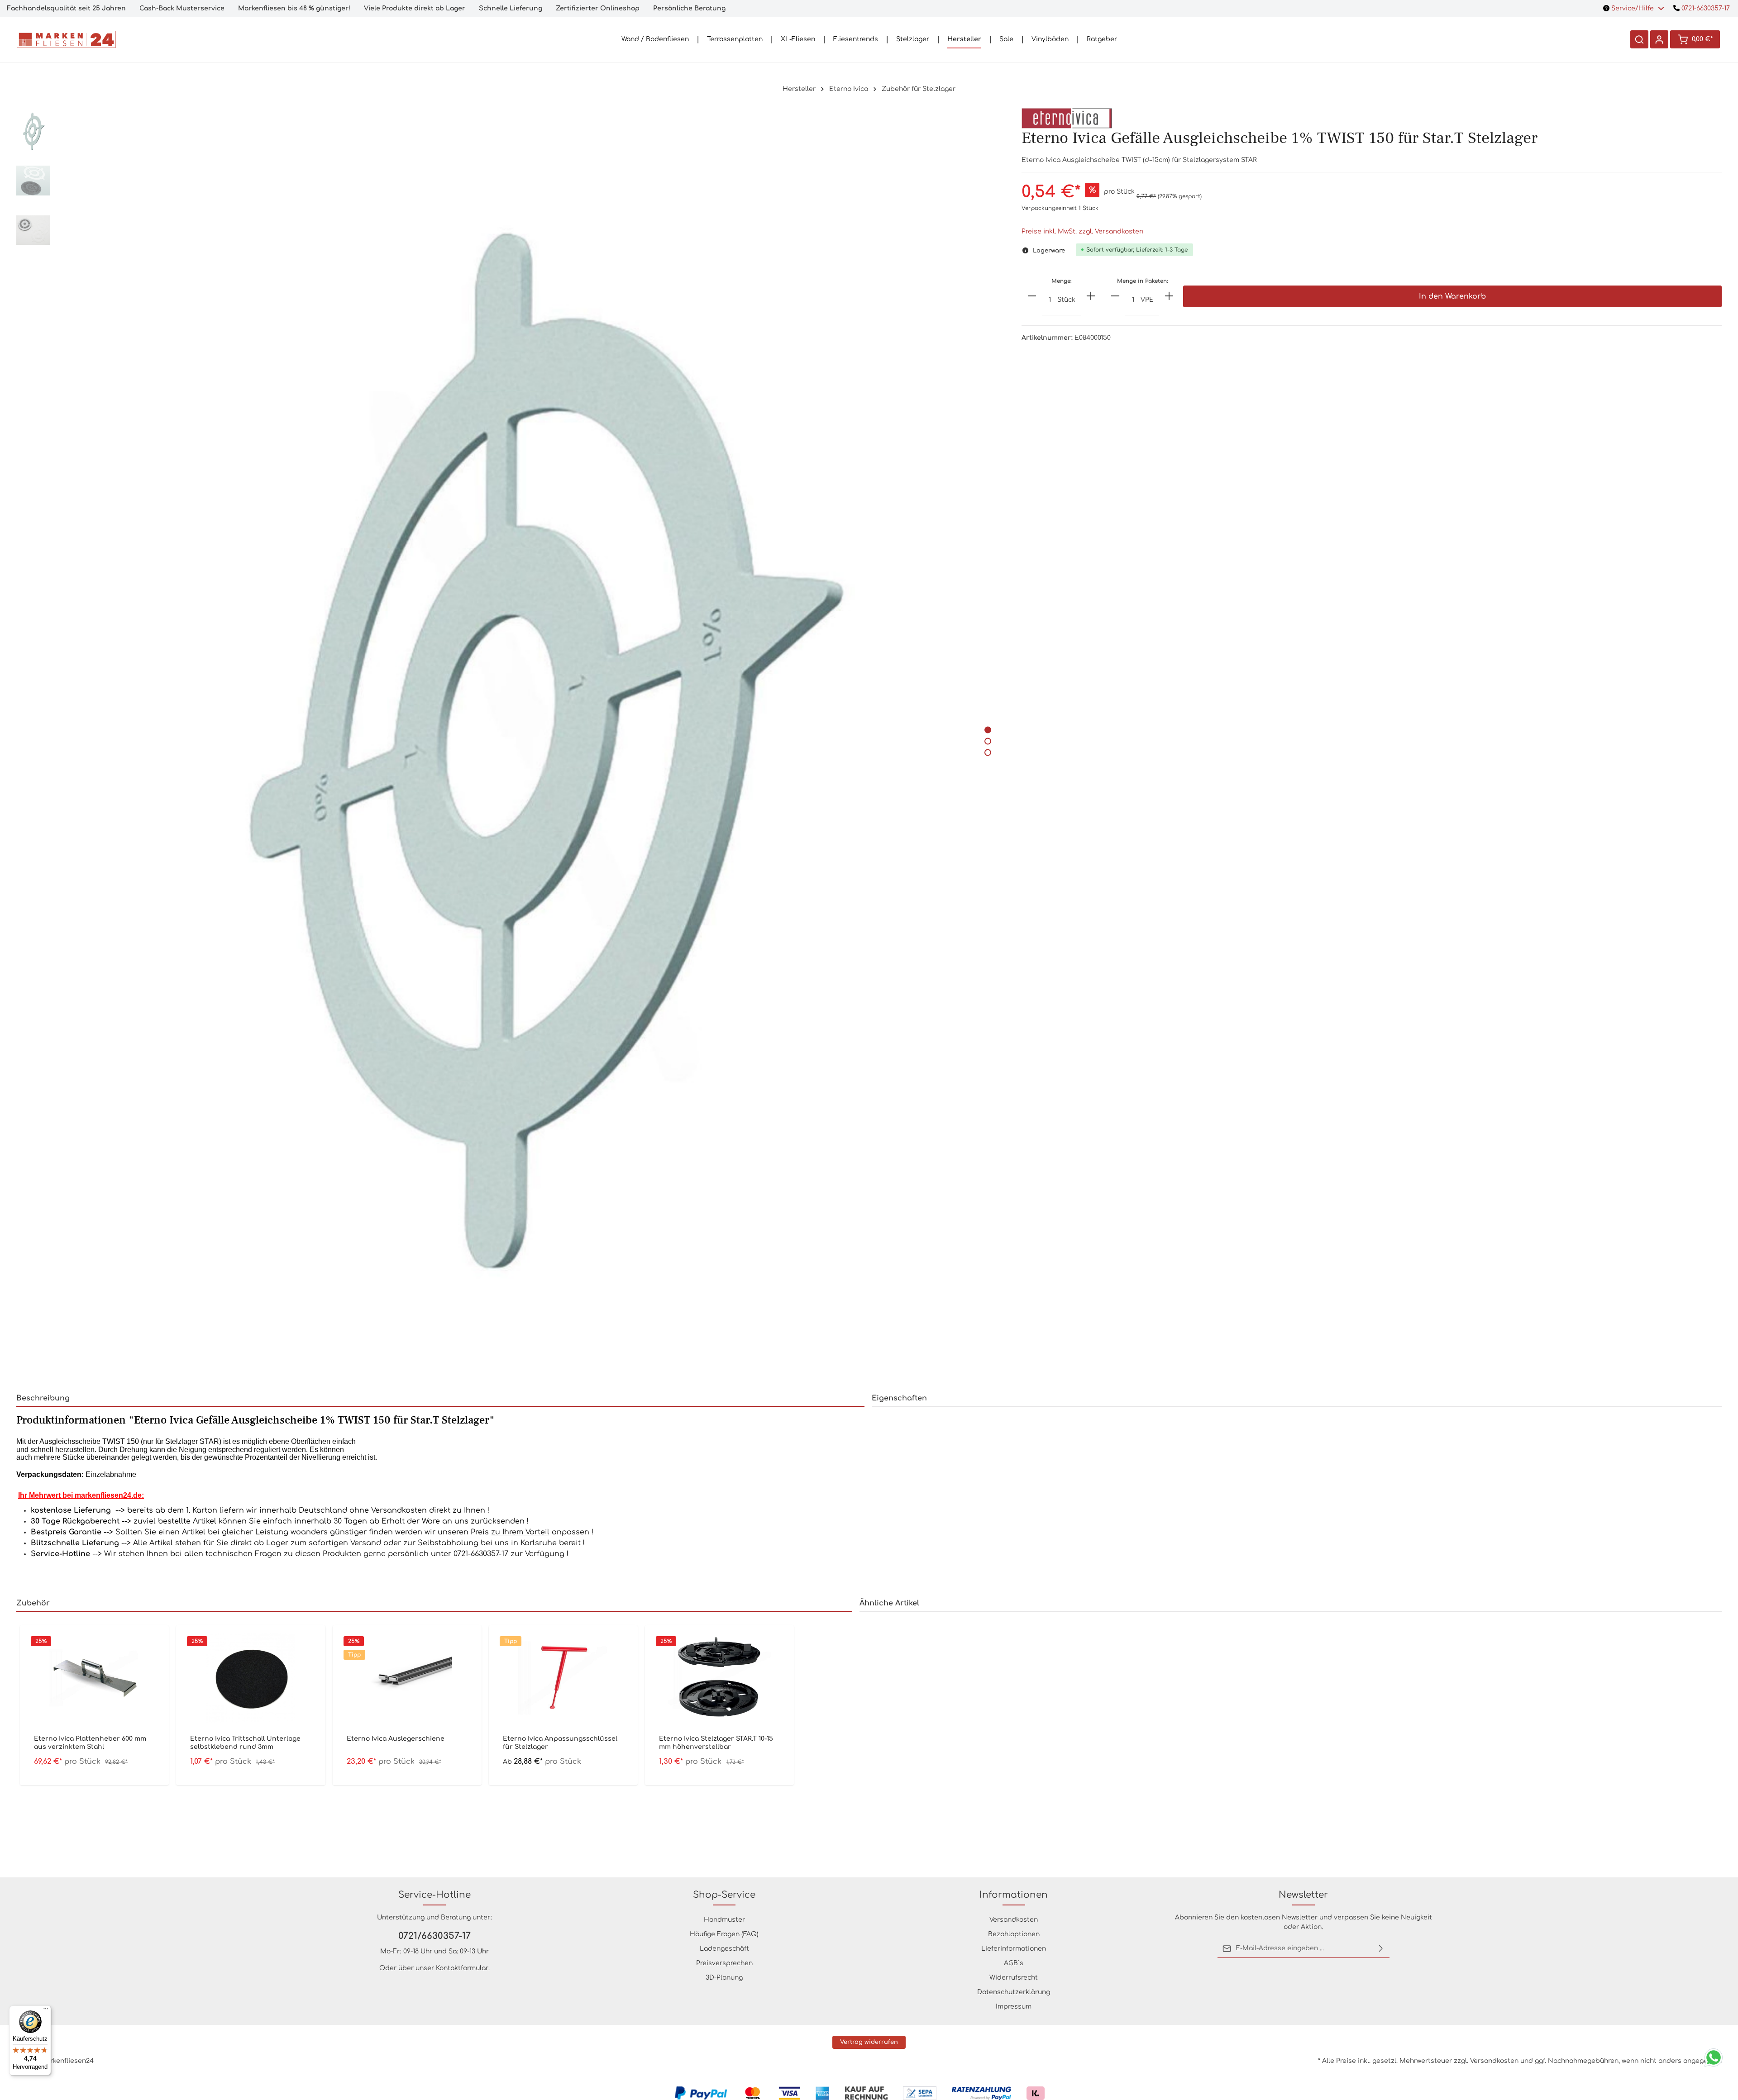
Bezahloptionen (1014, 1934)
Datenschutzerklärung (1014, 1992)
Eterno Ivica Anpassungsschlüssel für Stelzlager (560, 1743)
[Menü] (46, 2011)
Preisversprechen (724, 1963)
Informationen (1014, 1895)
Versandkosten (1014, 1920)
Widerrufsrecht (1014, 1978)
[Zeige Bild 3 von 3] (988, 752)
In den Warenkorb (1452, 296)
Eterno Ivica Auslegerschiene (396, 1739)
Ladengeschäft (724, 1949)
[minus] (1032, 296)
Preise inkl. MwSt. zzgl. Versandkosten (1082, 231)
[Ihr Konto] (1659, 39)
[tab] (440, 1399)
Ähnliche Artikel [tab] (889, 1603)
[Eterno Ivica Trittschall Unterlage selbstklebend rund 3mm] (251, 1678)
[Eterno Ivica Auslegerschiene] (407, 1678)
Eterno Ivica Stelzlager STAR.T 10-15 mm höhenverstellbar (716, 1743)
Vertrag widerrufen (869, 2042)
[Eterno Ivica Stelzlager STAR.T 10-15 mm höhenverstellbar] (719, 1678)
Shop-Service (724, 1895)
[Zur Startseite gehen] (66, 39)
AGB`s (1014, 1963)
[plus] (1091, 296)
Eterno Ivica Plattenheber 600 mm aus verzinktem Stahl (90, 1743)
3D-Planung (724, 1978)
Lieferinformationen (1014, 1949)
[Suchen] (1639, 39)
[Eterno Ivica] (1067, 118)
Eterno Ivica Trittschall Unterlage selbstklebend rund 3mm (245, 1743)
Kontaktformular (462, 1968)
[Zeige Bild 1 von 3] (988, 730)
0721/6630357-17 (434, 1936)
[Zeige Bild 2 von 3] (988, 741)
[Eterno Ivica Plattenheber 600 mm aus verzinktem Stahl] (94, 1678)
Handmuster (724, 1920)
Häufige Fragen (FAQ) (724, 1934)
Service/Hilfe (1633, 8)
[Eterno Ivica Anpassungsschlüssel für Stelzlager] (563, 1678)
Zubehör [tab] (33, 1603)
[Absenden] (1381, 1948)
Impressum (1014, 2007)
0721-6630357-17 (1705, 8)
